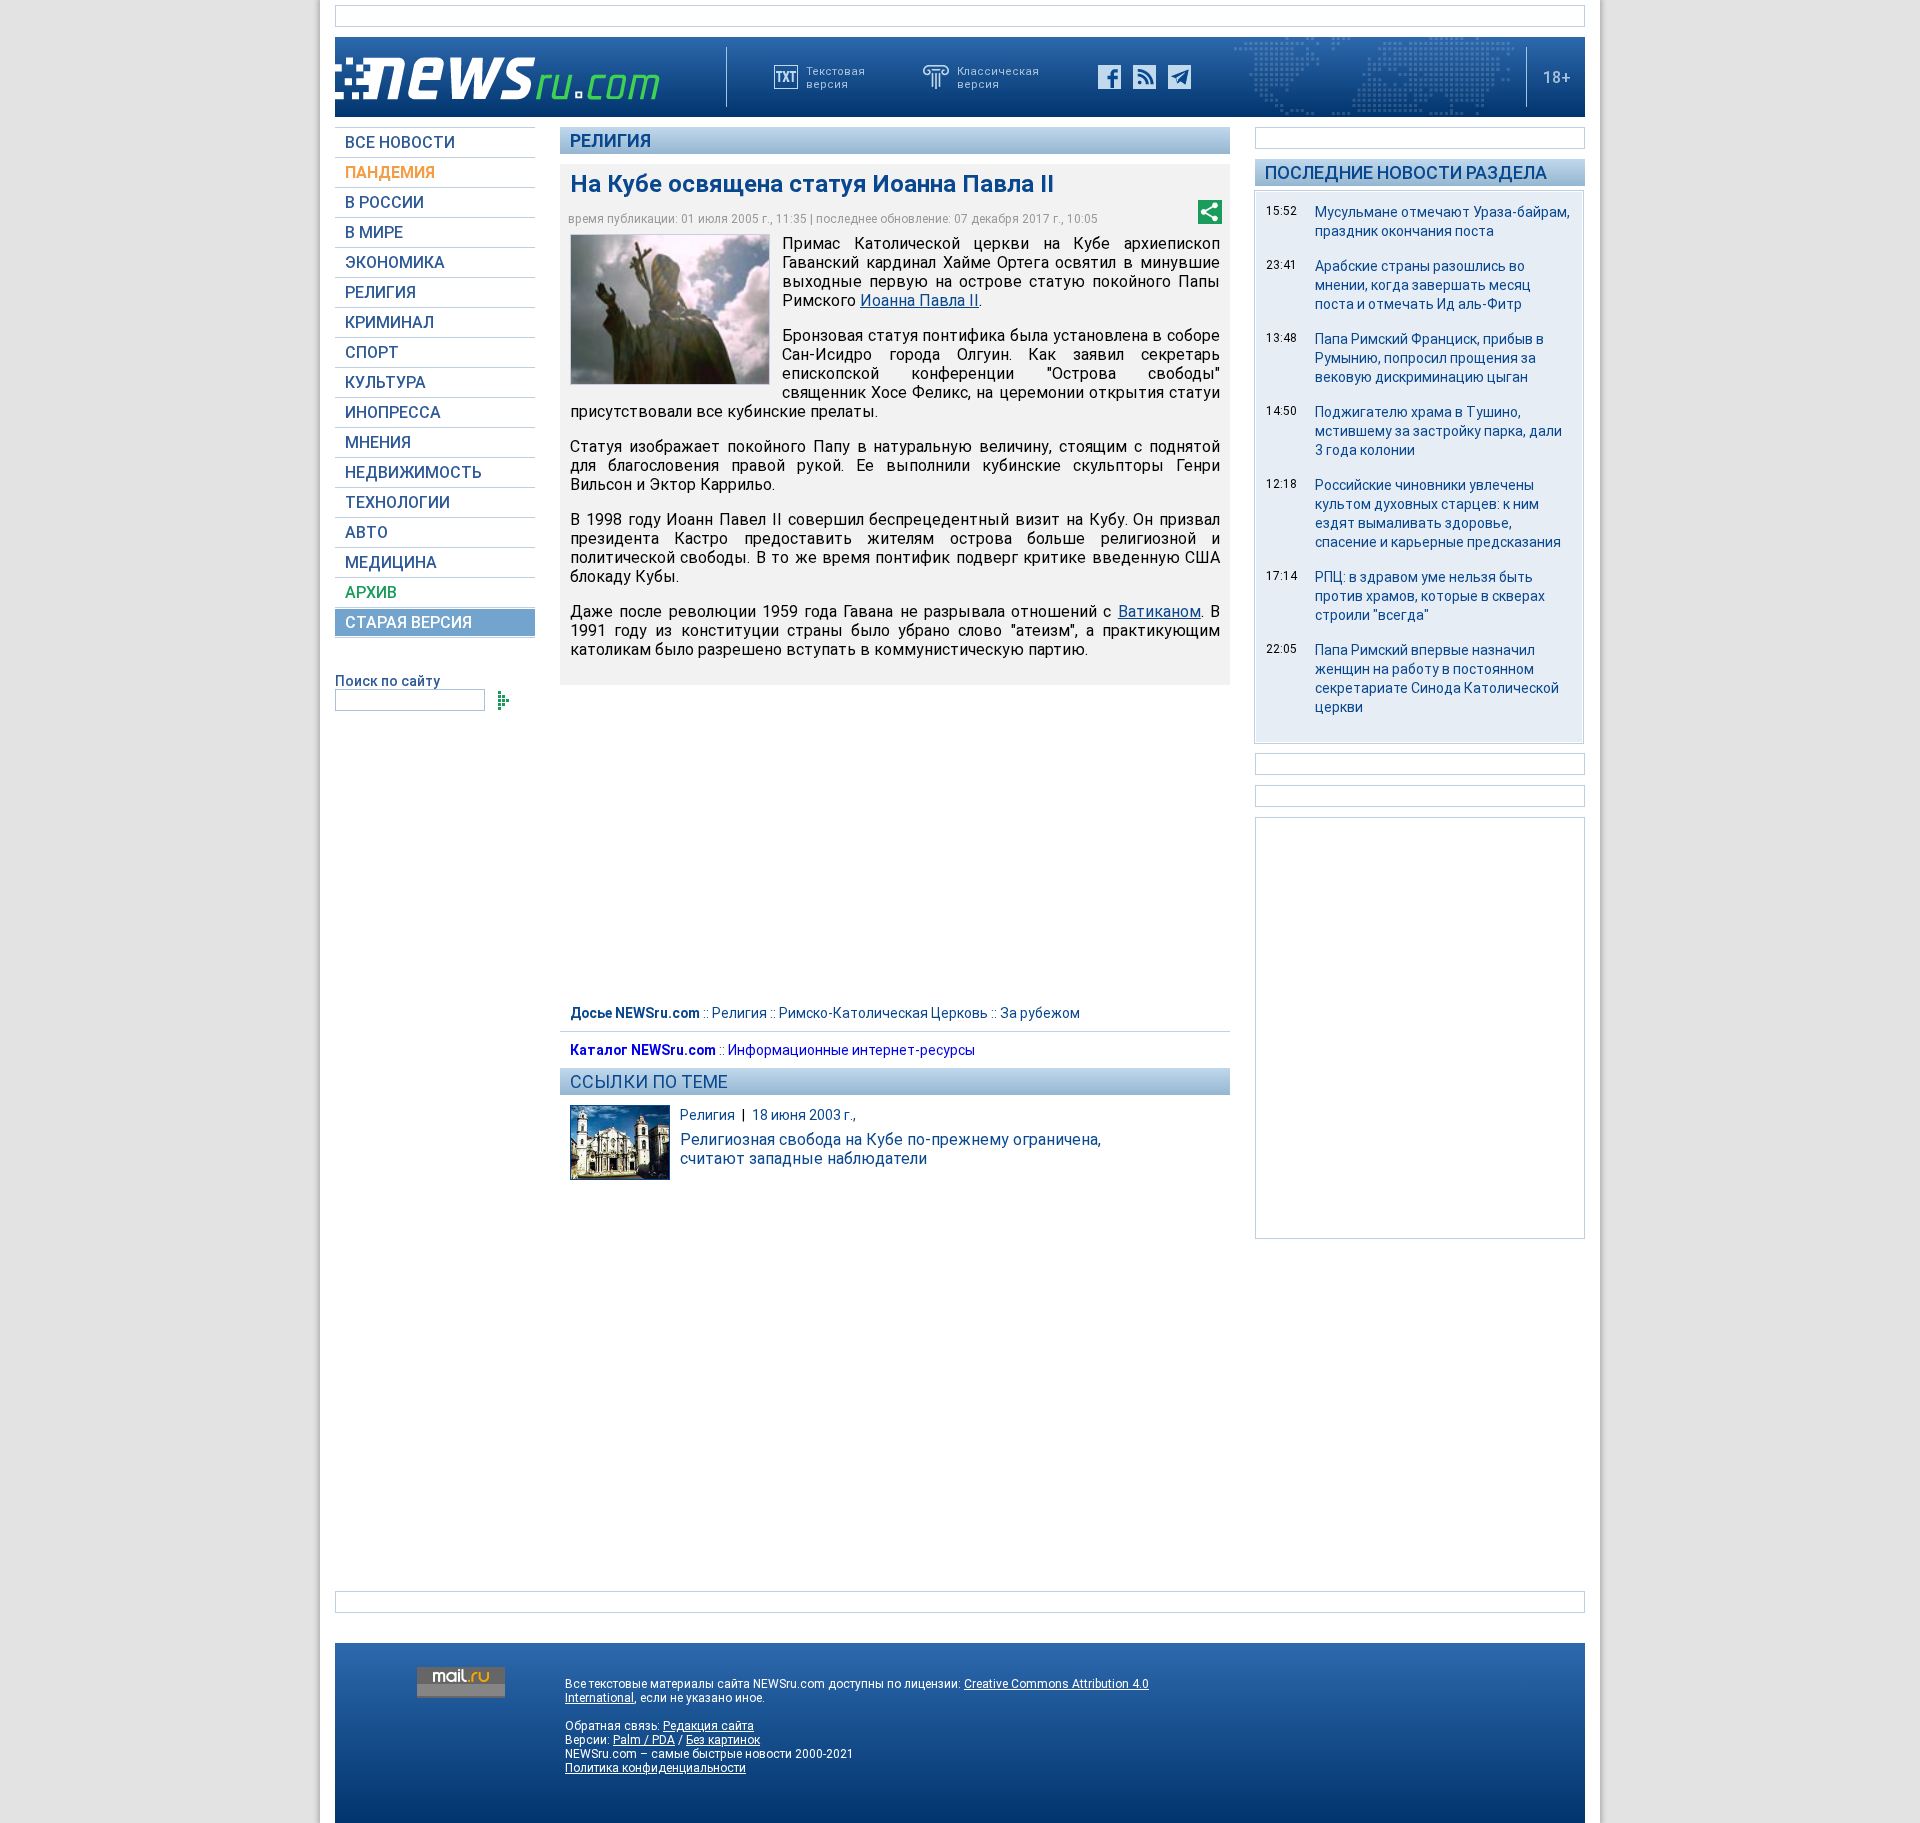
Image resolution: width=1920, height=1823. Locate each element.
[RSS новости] (1144, 77)
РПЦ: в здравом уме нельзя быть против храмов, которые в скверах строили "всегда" (1430, 596)
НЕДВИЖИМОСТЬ (413, 472)
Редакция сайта (708, 1726)
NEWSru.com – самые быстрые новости (678, 1754)
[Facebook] (1109, 77)
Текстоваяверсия (835, 77)
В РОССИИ (384, 202)
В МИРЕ (374, 232)
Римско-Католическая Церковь (883, 1013)
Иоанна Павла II (919, 300)
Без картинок (723, 1740)
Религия (610, 140)
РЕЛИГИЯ (380, 292)
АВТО (366, 532)
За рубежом (1040, 1013)
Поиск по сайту (387, 681)
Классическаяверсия (998, 77)
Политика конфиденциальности (655, 1768)
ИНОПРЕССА (393, 412)
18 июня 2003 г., (804, 1115)
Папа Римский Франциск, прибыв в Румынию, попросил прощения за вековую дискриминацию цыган (1429, 358)
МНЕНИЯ (378, 442)
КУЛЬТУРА (385, 382)
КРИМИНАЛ (389, 322)
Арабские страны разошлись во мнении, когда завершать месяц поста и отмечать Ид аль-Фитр (1423, 285)
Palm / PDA (644, 1740)
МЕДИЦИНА (391, 562)
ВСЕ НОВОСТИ (400, 142)
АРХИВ (371, 592)
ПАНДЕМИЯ (390, 172)
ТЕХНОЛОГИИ (397, 502)
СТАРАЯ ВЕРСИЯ (408, 622)
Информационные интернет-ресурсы (851, 1050)
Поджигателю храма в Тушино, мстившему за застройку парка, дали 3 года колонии (1438, 431)
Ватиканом (1159, 611)
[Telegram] (1179, 77)
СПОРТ (372, 352)
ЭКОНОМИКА (395, 262)
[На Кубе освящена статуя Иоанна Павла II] (670, 309)
